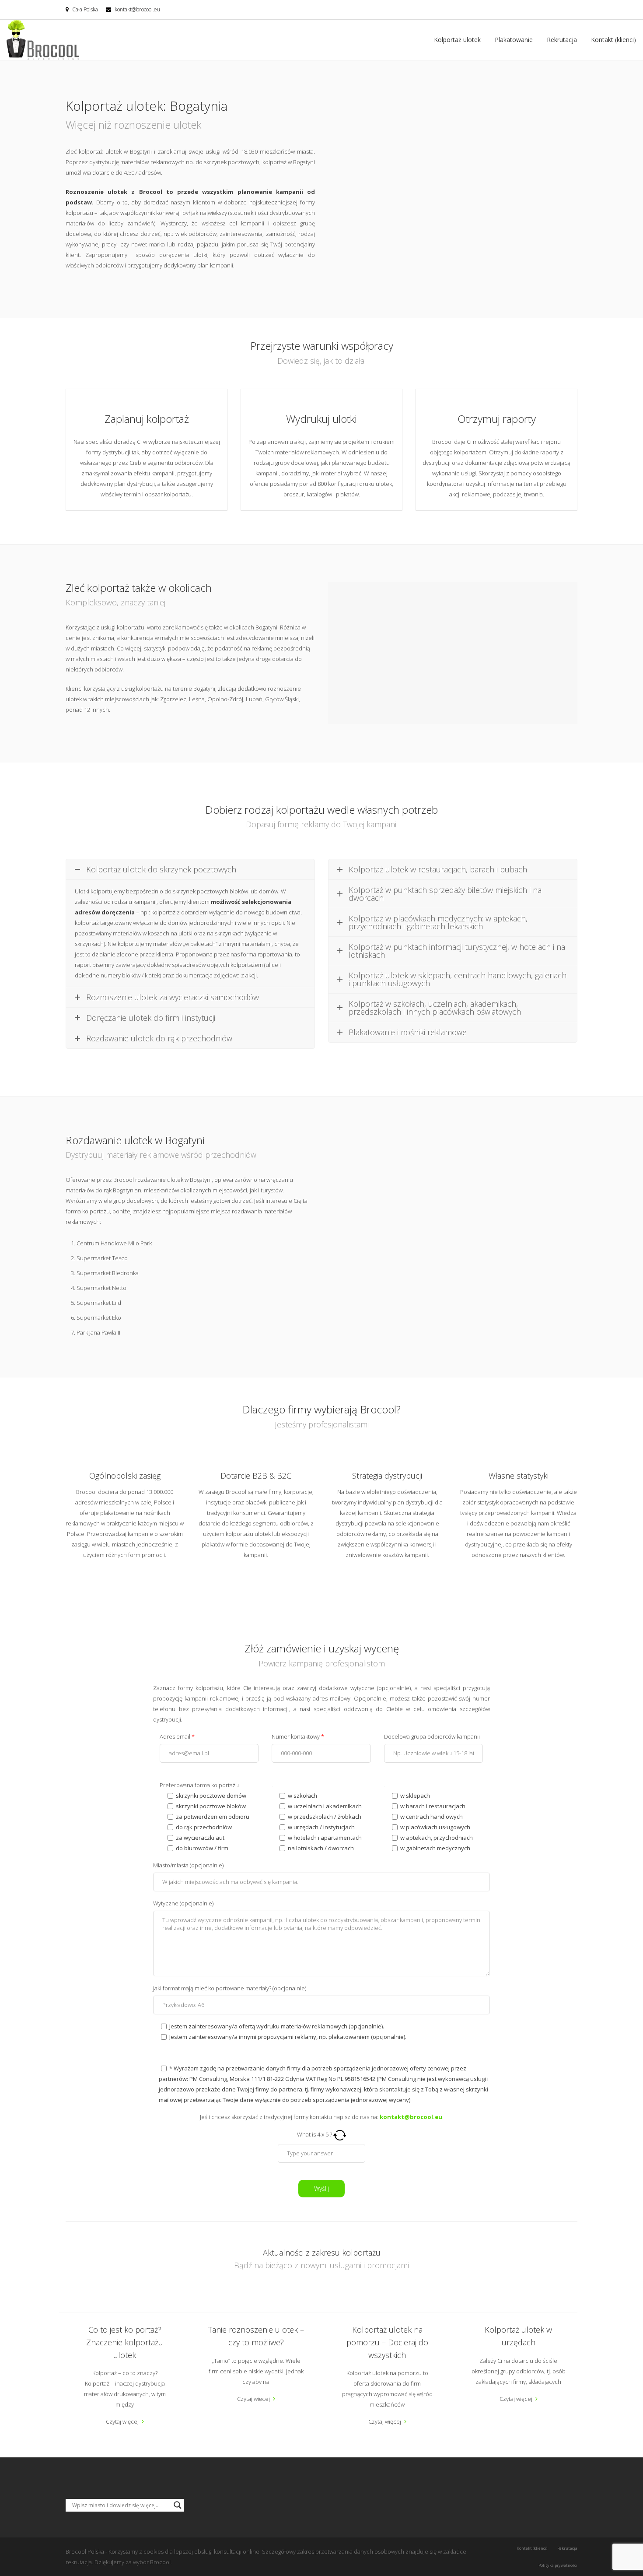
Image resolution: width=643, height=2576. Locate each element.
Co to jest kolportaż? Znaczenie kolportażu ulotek (125, 2342)
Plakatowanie (514, 40)
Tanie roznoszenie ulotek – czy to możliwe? (256, 2336)
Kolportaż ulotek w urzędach (518, 2336)
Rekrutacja (562, 40)
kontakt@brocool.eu (137, 9)
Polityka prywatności (558, 2565)
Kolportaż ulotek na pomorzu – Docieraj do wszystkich (387, 2342)
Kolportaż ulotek (457, 40)
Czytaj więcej (122, 2421)
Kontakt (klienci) (613, 40)
